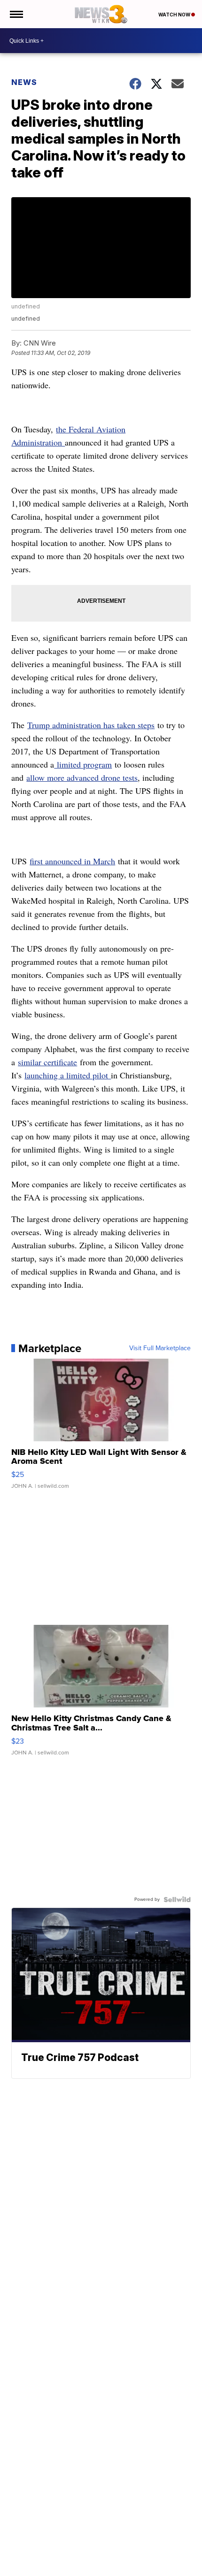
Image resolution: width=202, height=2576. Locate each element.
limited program (83, 764)
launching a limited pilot (68, 1075)
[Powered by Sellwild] (177, 1899)
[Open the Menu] (16, 14)
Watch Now (175, 15)
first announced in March (72, 861)
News (24, 82)
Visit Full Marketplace (160, 1348)
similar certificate (47, 1062)
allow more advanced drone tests (82, 777)
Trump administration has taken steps (91, 725)
